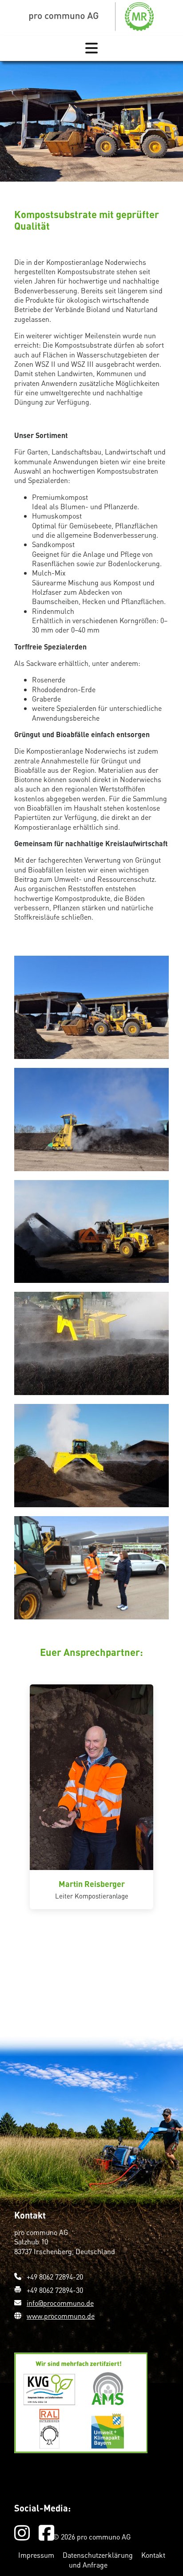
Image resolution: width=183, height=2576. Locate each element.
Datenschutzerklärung (99, 2555)
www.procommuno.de (61, 2316)
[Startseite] (91, 16)
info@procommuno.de (60, 2303)
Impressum (37, 2555)
